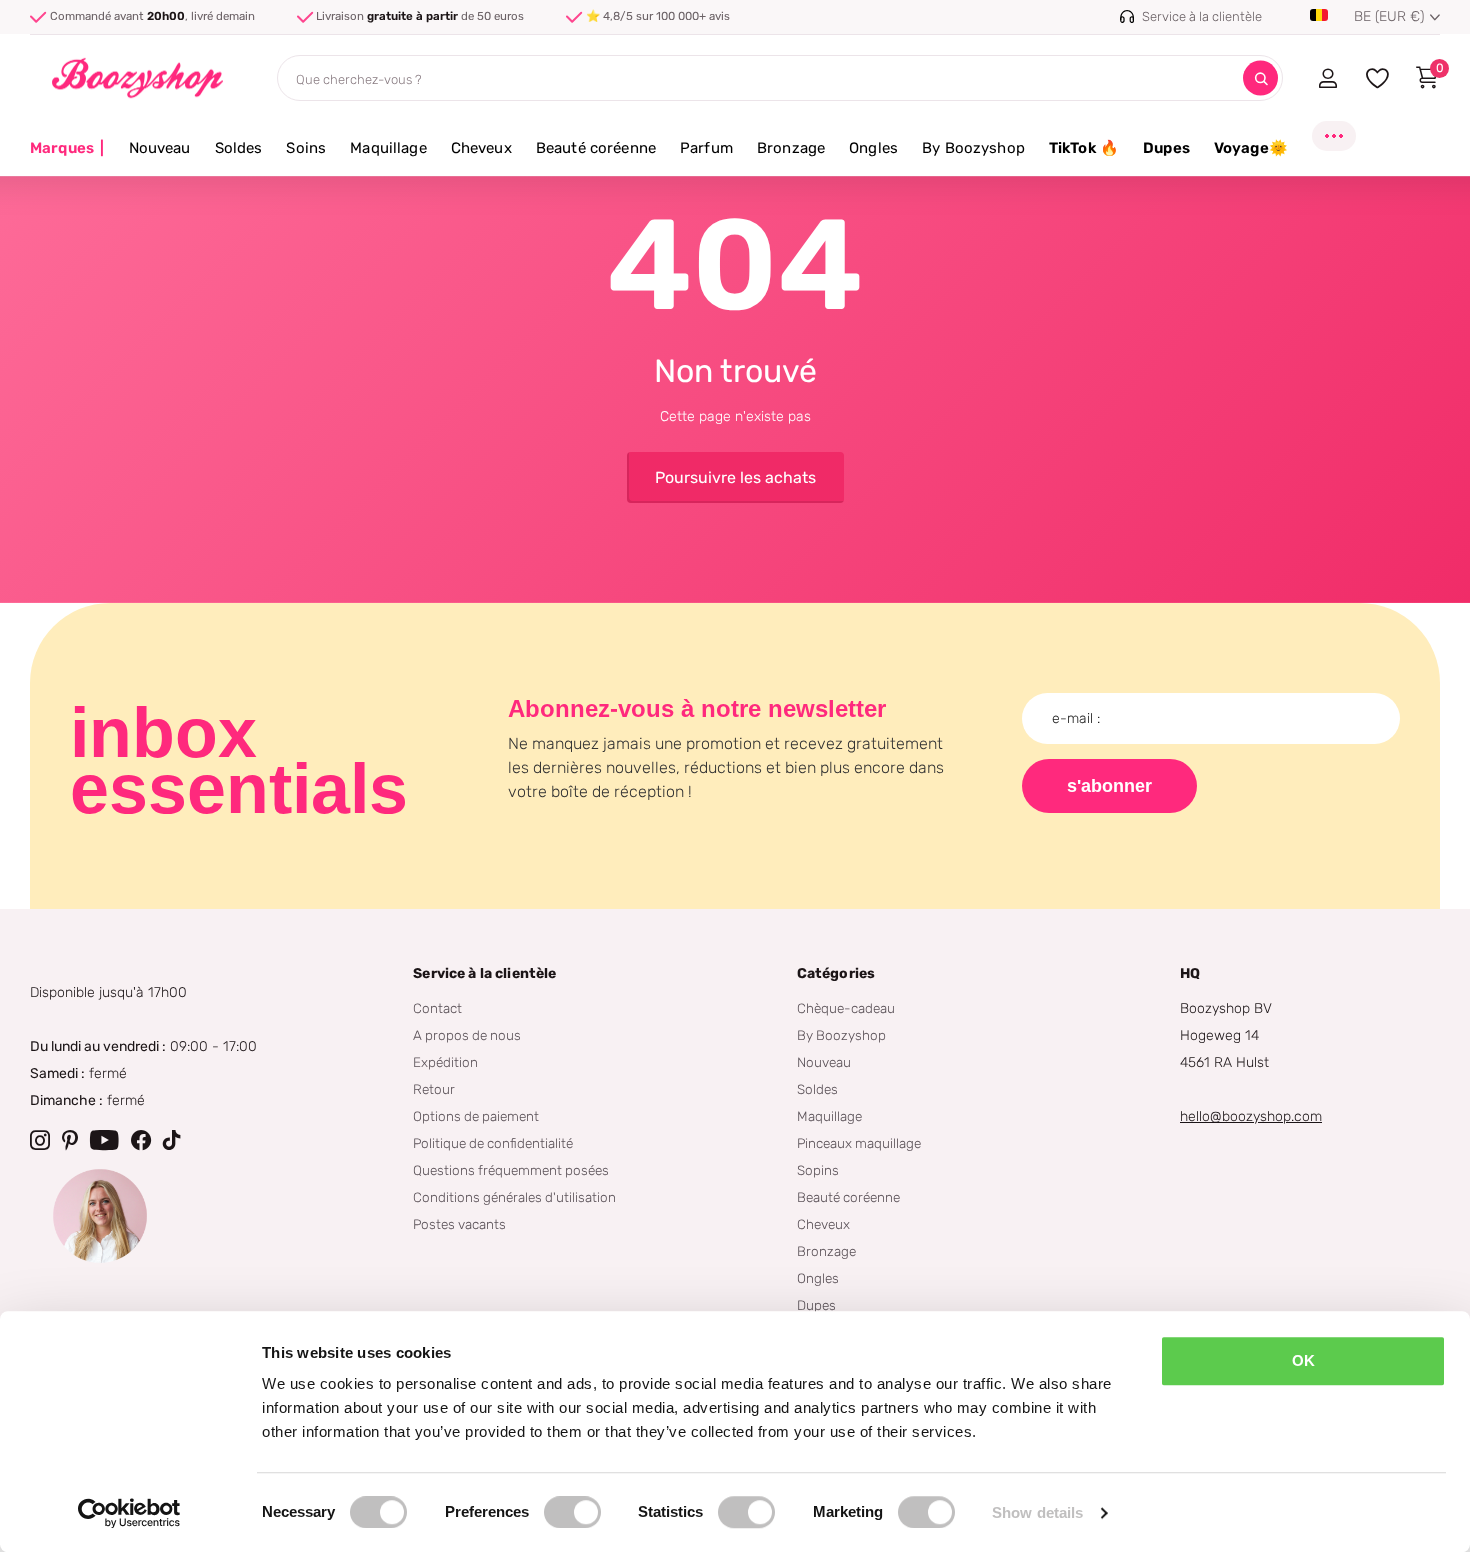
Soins (306, 148)
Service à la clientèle (484, 973)
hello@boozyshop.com (1251, 1116)
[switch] (572, 1512)
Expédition (445, 1062)
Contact (437, 1008)
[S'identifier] (1327, 78)
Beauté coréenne (596, 148)
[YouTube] (104, 1140)
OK (1303, 1360)
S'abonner (1109, 786)
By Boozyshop (973, 148)
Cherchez (1260, 78)
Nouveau (160, 148)
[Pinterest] (70, 1140)
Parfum (706, 148)
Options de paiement (476, 1116)
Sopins (818, 1170)
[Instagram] (40, 1140)
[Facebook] (141, 1140)
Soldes (239, 148)
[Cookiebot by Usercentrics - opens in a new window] (129, 1513)
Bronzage (791, 148)
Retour (434, 1089)
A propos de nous (467, 1035)
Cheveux (481, 148)
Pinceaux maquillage (859, 1143)
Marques (67, 148)
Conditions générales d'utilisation (514, 1197)
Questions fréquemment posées (511, 1170)
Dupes (1166, 148)
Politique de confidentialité (493, 1143)
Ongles (873, 148)
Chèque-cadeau (846, 1008)
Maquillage (388, 148)
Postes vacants (459, 1224)
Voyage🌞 (1251, 148)
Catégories (836, 973)
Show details (1037, 1512)
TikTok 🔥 (1084, 148)
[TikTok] (172, 1140)
